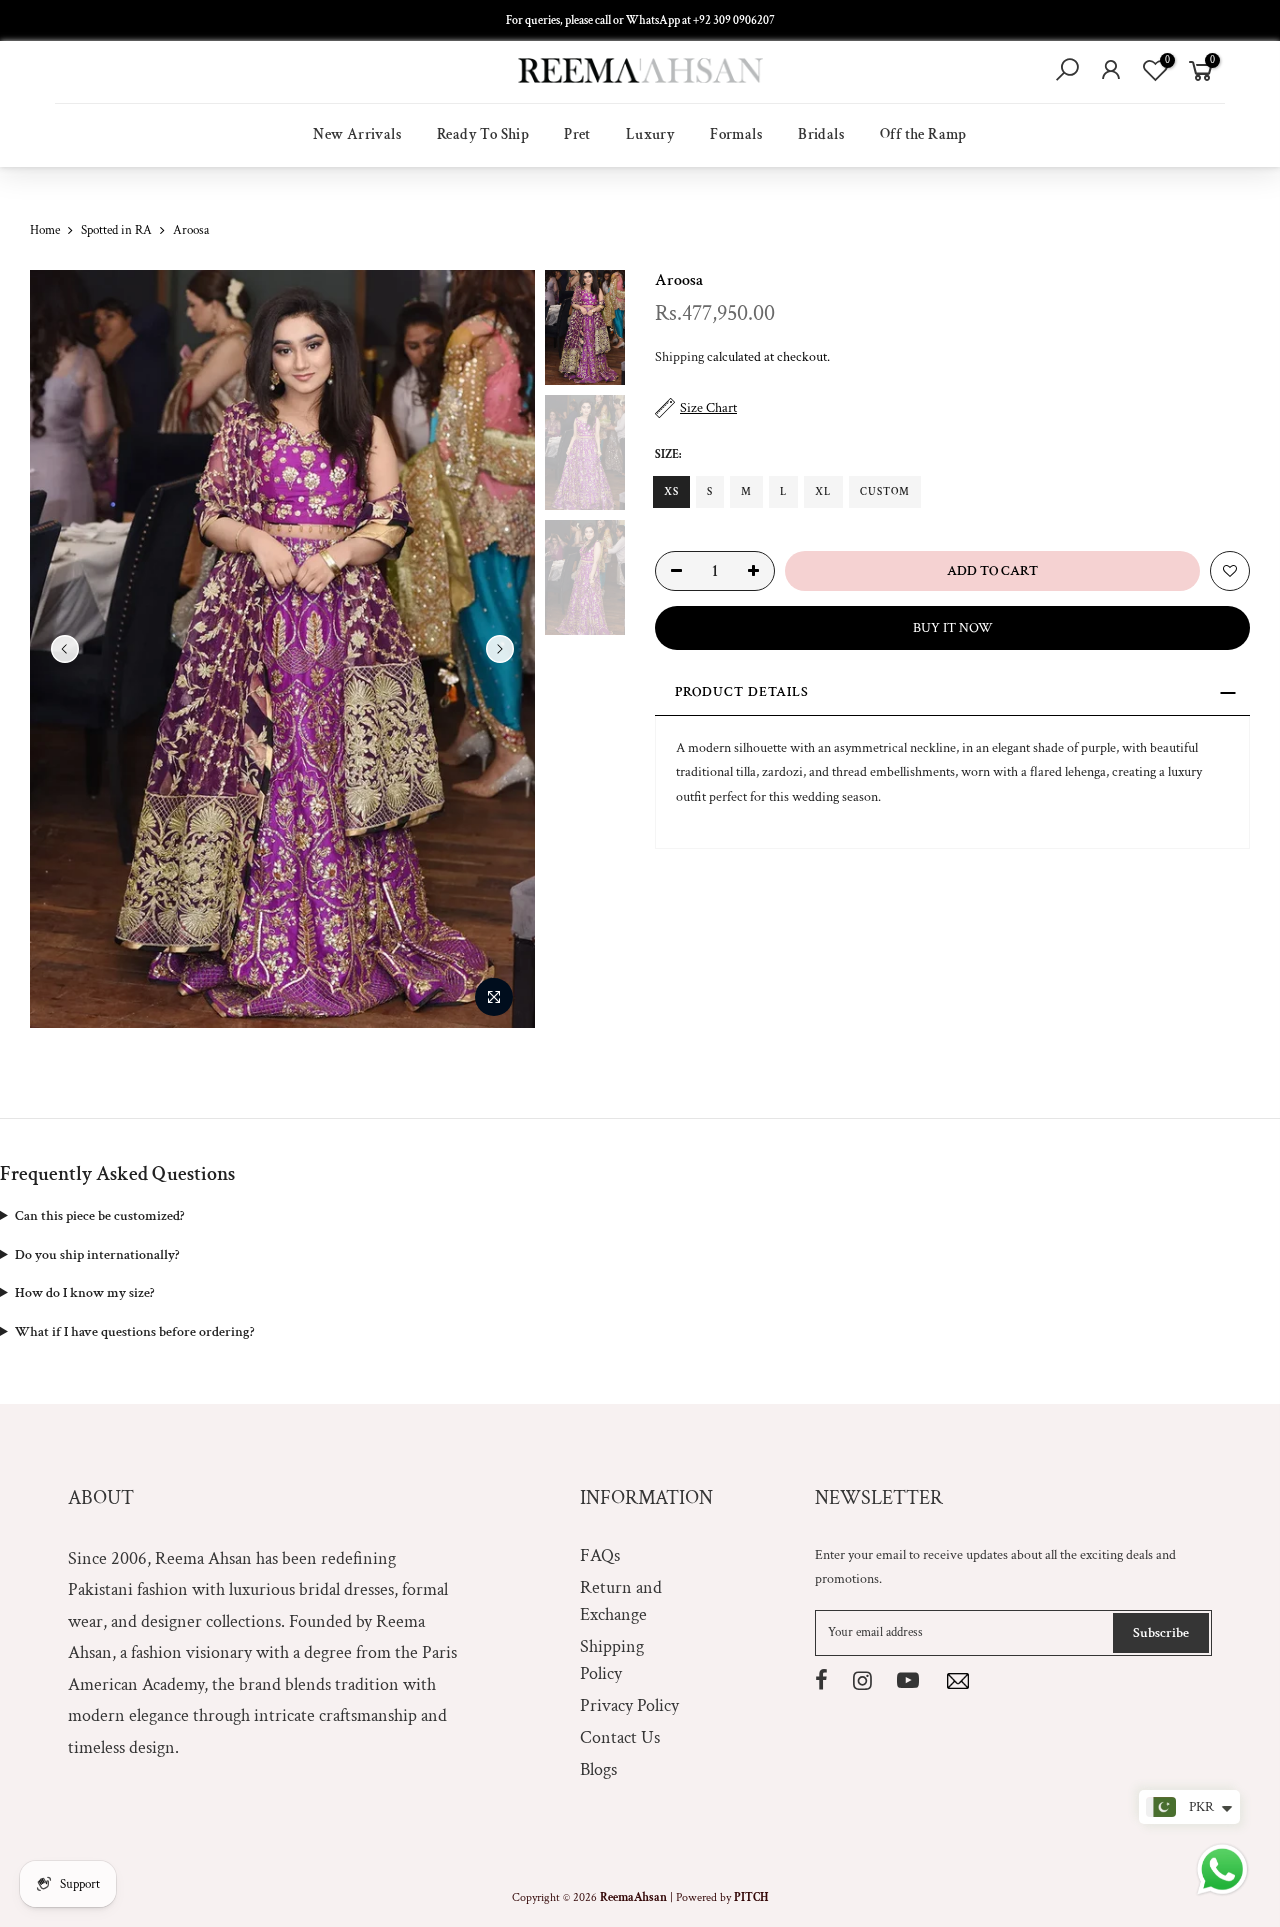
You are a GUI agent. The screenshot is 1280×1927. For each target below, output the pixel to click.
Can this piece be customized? (99, 1216)
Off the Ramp (923, 134)
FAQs (600, 1555)
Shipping (679, 357)
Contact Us (620, 1737)
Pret (577, 134)
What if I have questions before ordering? (134, 1332)
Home (45, 230)
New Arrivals (357, 134)
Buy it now (953, 628)
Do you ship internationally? (97, 1255)
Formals (736, 134)
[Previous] (65, 649)
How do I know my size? (84, 1293)
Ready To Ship (483, 134)
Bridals (821, 134)
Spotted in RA (116, 230)
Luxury (650, 134)
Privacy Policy (629, 1705)
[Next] (500, 649)
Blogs (598, 1769)
